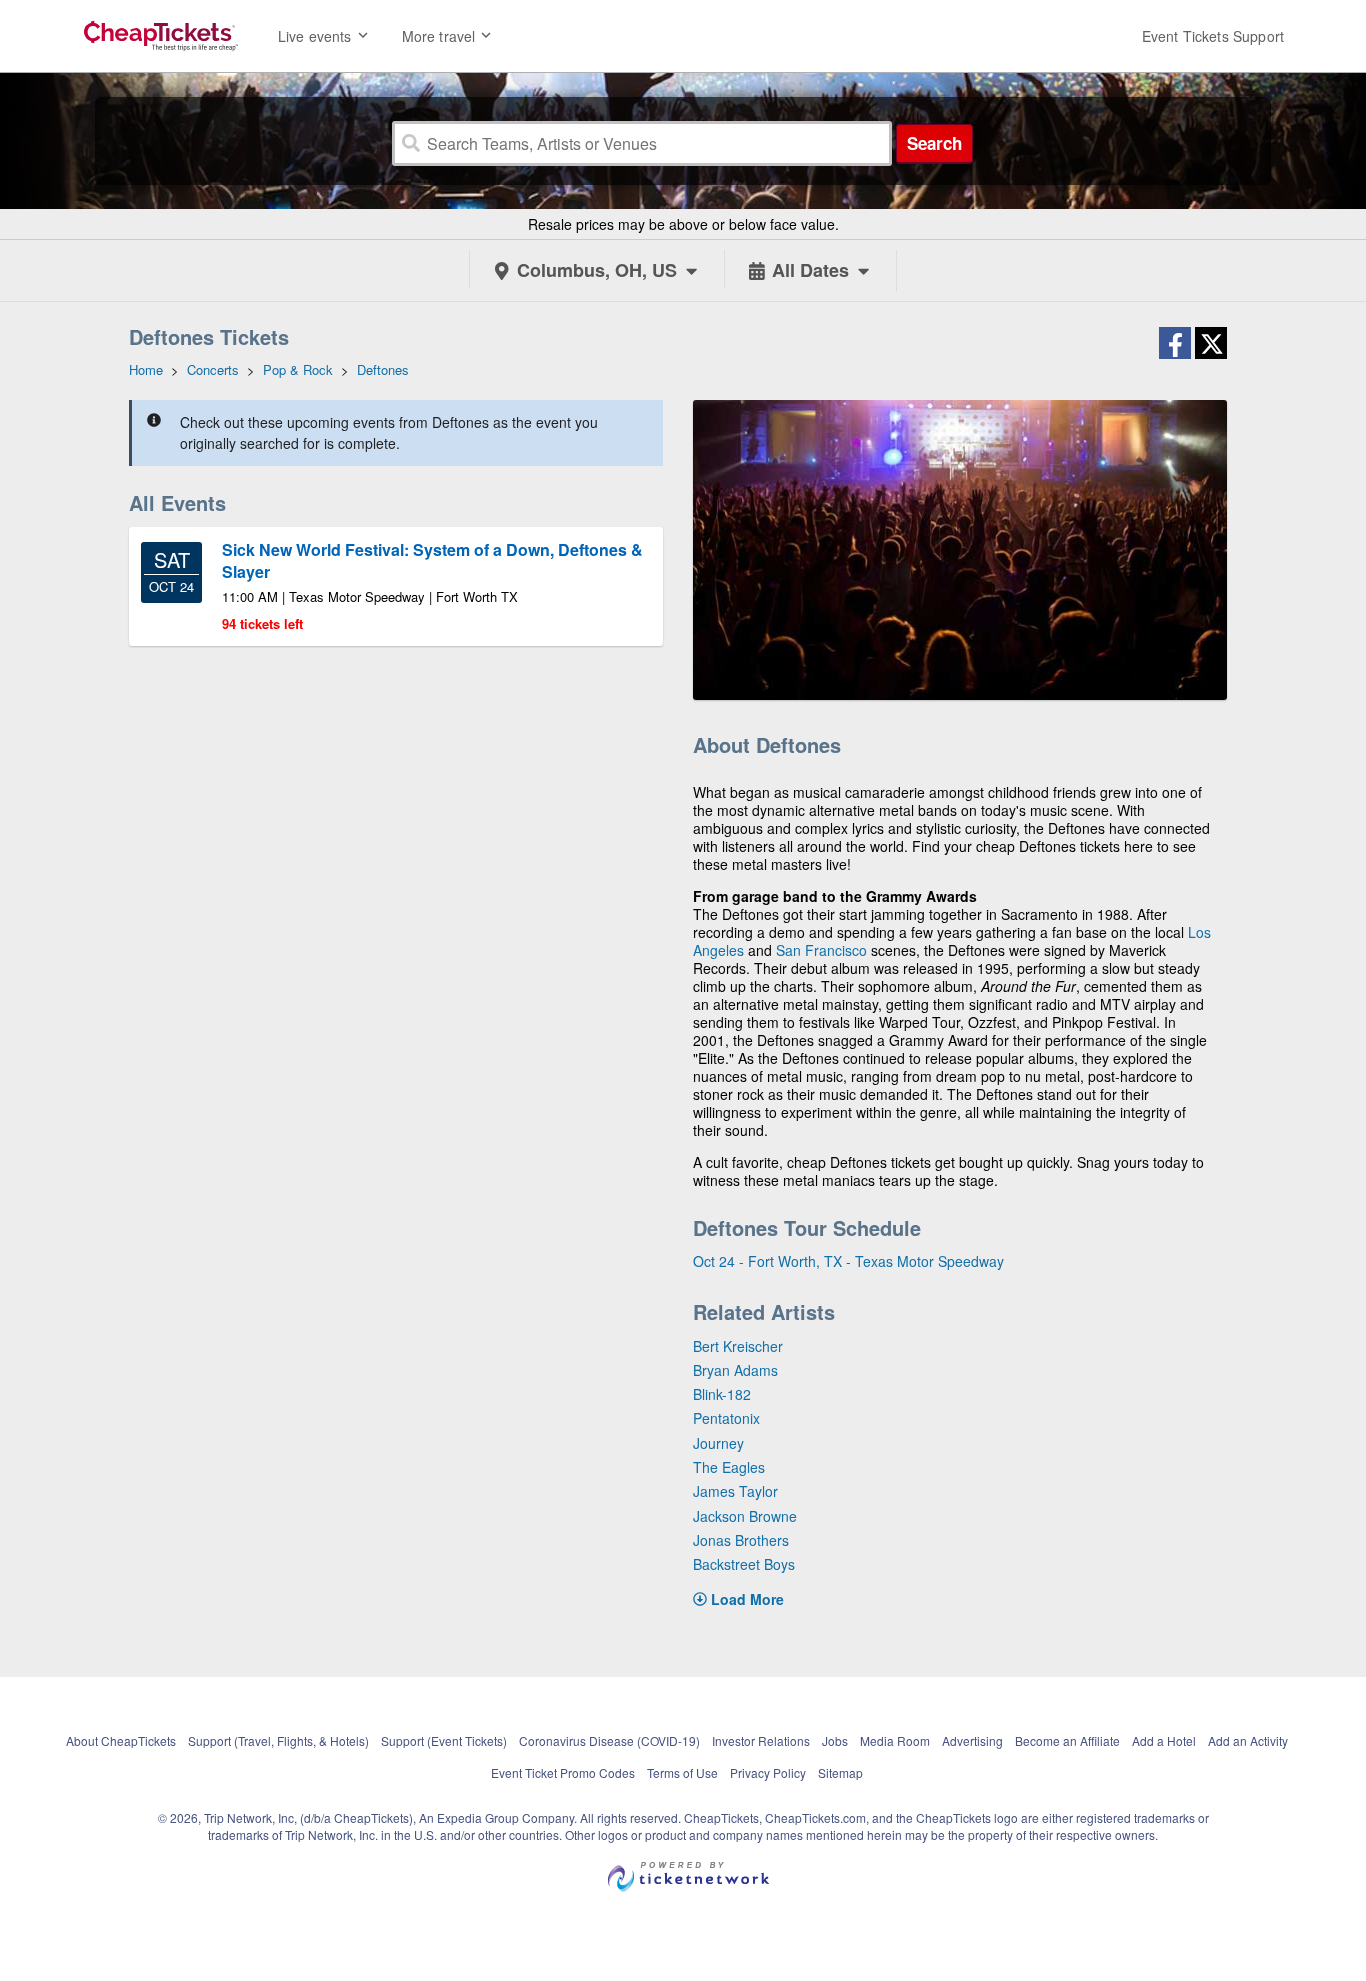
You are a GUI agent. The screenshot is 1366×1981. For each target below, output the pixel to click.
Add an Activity (1248, 1740)
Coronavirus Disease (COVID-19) (609, 1740)
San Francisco (821, 950)
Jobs (835, 1740)
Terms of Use (682, 1772)
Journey (718, 1443)
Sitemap (840, 1772)
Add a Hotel (1164, 1740)
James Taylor (735, 1491)
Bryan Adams (735, 1370)
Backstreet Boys (744, 1564)
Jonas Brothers (741, 1540)
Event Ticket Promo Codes (563, 1772)
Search (934, 143)
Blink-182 (722, 1394)
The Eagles (729, 1467)
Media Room (895, 1740)
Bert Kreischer (738, 1346)
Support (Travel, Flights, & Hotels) (278, 1740)
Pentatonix (726, 1418)
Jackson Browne (745, 1516)
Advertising (972, 1740)
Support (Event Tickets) (444, 1740)
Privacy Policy (768, 1772)
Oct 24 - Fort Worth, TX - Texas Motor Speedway (848, 1261)
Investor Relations (761, 1740)
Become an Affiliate (1067, 1740)
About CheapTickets (121, 1740)
